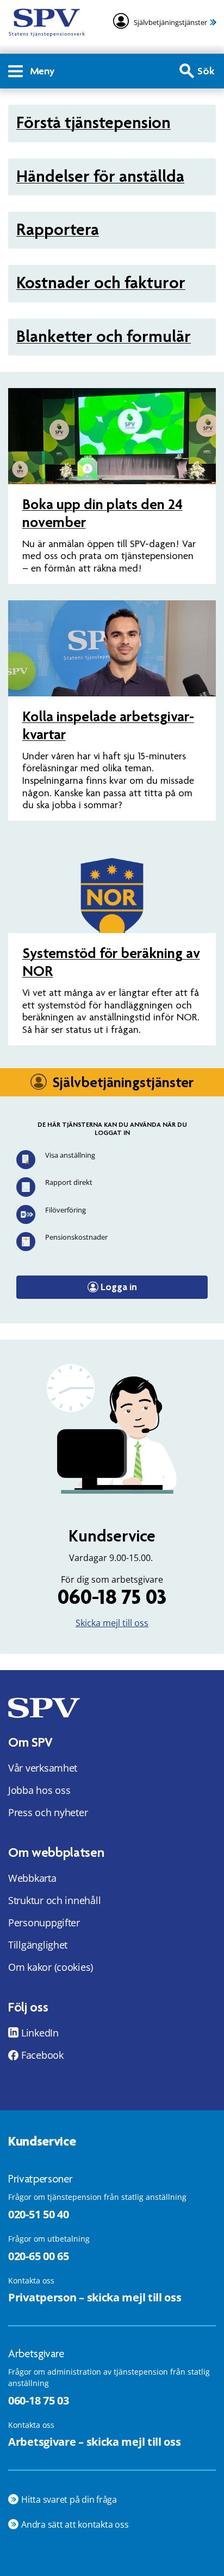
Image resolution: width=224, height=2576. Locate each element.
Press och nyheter (48, 1812)
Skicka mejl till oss (112, 1623)
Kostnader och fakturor (101, 283)
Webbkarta (32, 1878)
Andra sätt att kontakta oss (75, 2524)
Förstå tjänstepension (94, 122)
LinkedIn (40, 2033)
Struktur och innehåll (54, 1900)
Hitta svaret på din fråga (69, 2499)
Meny (42, 71)
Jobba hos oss (39, 1790)
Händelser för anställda (100, 176)
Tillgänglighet (38, 1945)
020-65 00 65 (38, 2256)
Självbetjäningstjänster (170, 22)
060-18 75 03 (112, 1597)
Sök (206, 71)
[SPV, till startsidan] (47, 23)
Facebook (42, 2055)
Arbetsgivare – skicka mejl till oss (95, 2442)
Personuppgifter (44, 1923)
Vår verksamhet (43, 1768)
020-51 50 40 (38, 2214)
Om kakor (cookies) (51, 1967)
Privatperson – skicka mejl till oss (95, 2297)
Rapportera (58, 229)
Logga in (119, 1287)
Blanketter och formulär (104, 336)
